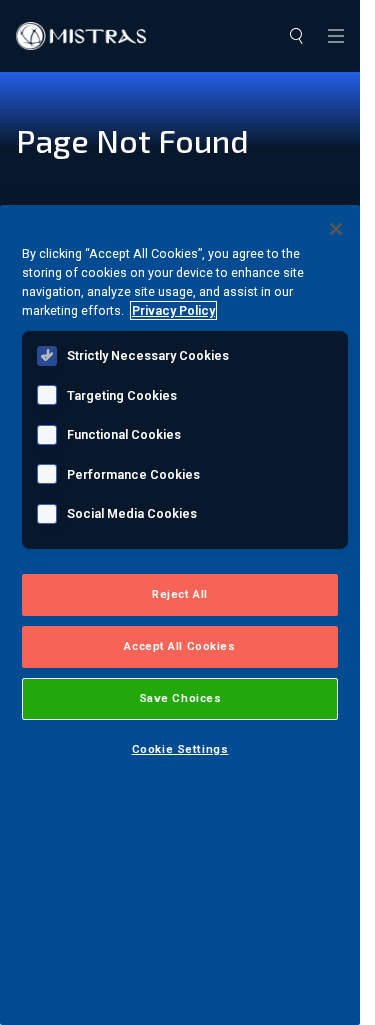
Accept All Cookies (179, 646)
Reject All (180, 594)
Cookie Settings (180, 749)
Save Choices (180, 698)
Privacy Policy (173, 310)
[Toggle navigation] (336, 36)
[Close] (336, 229)
